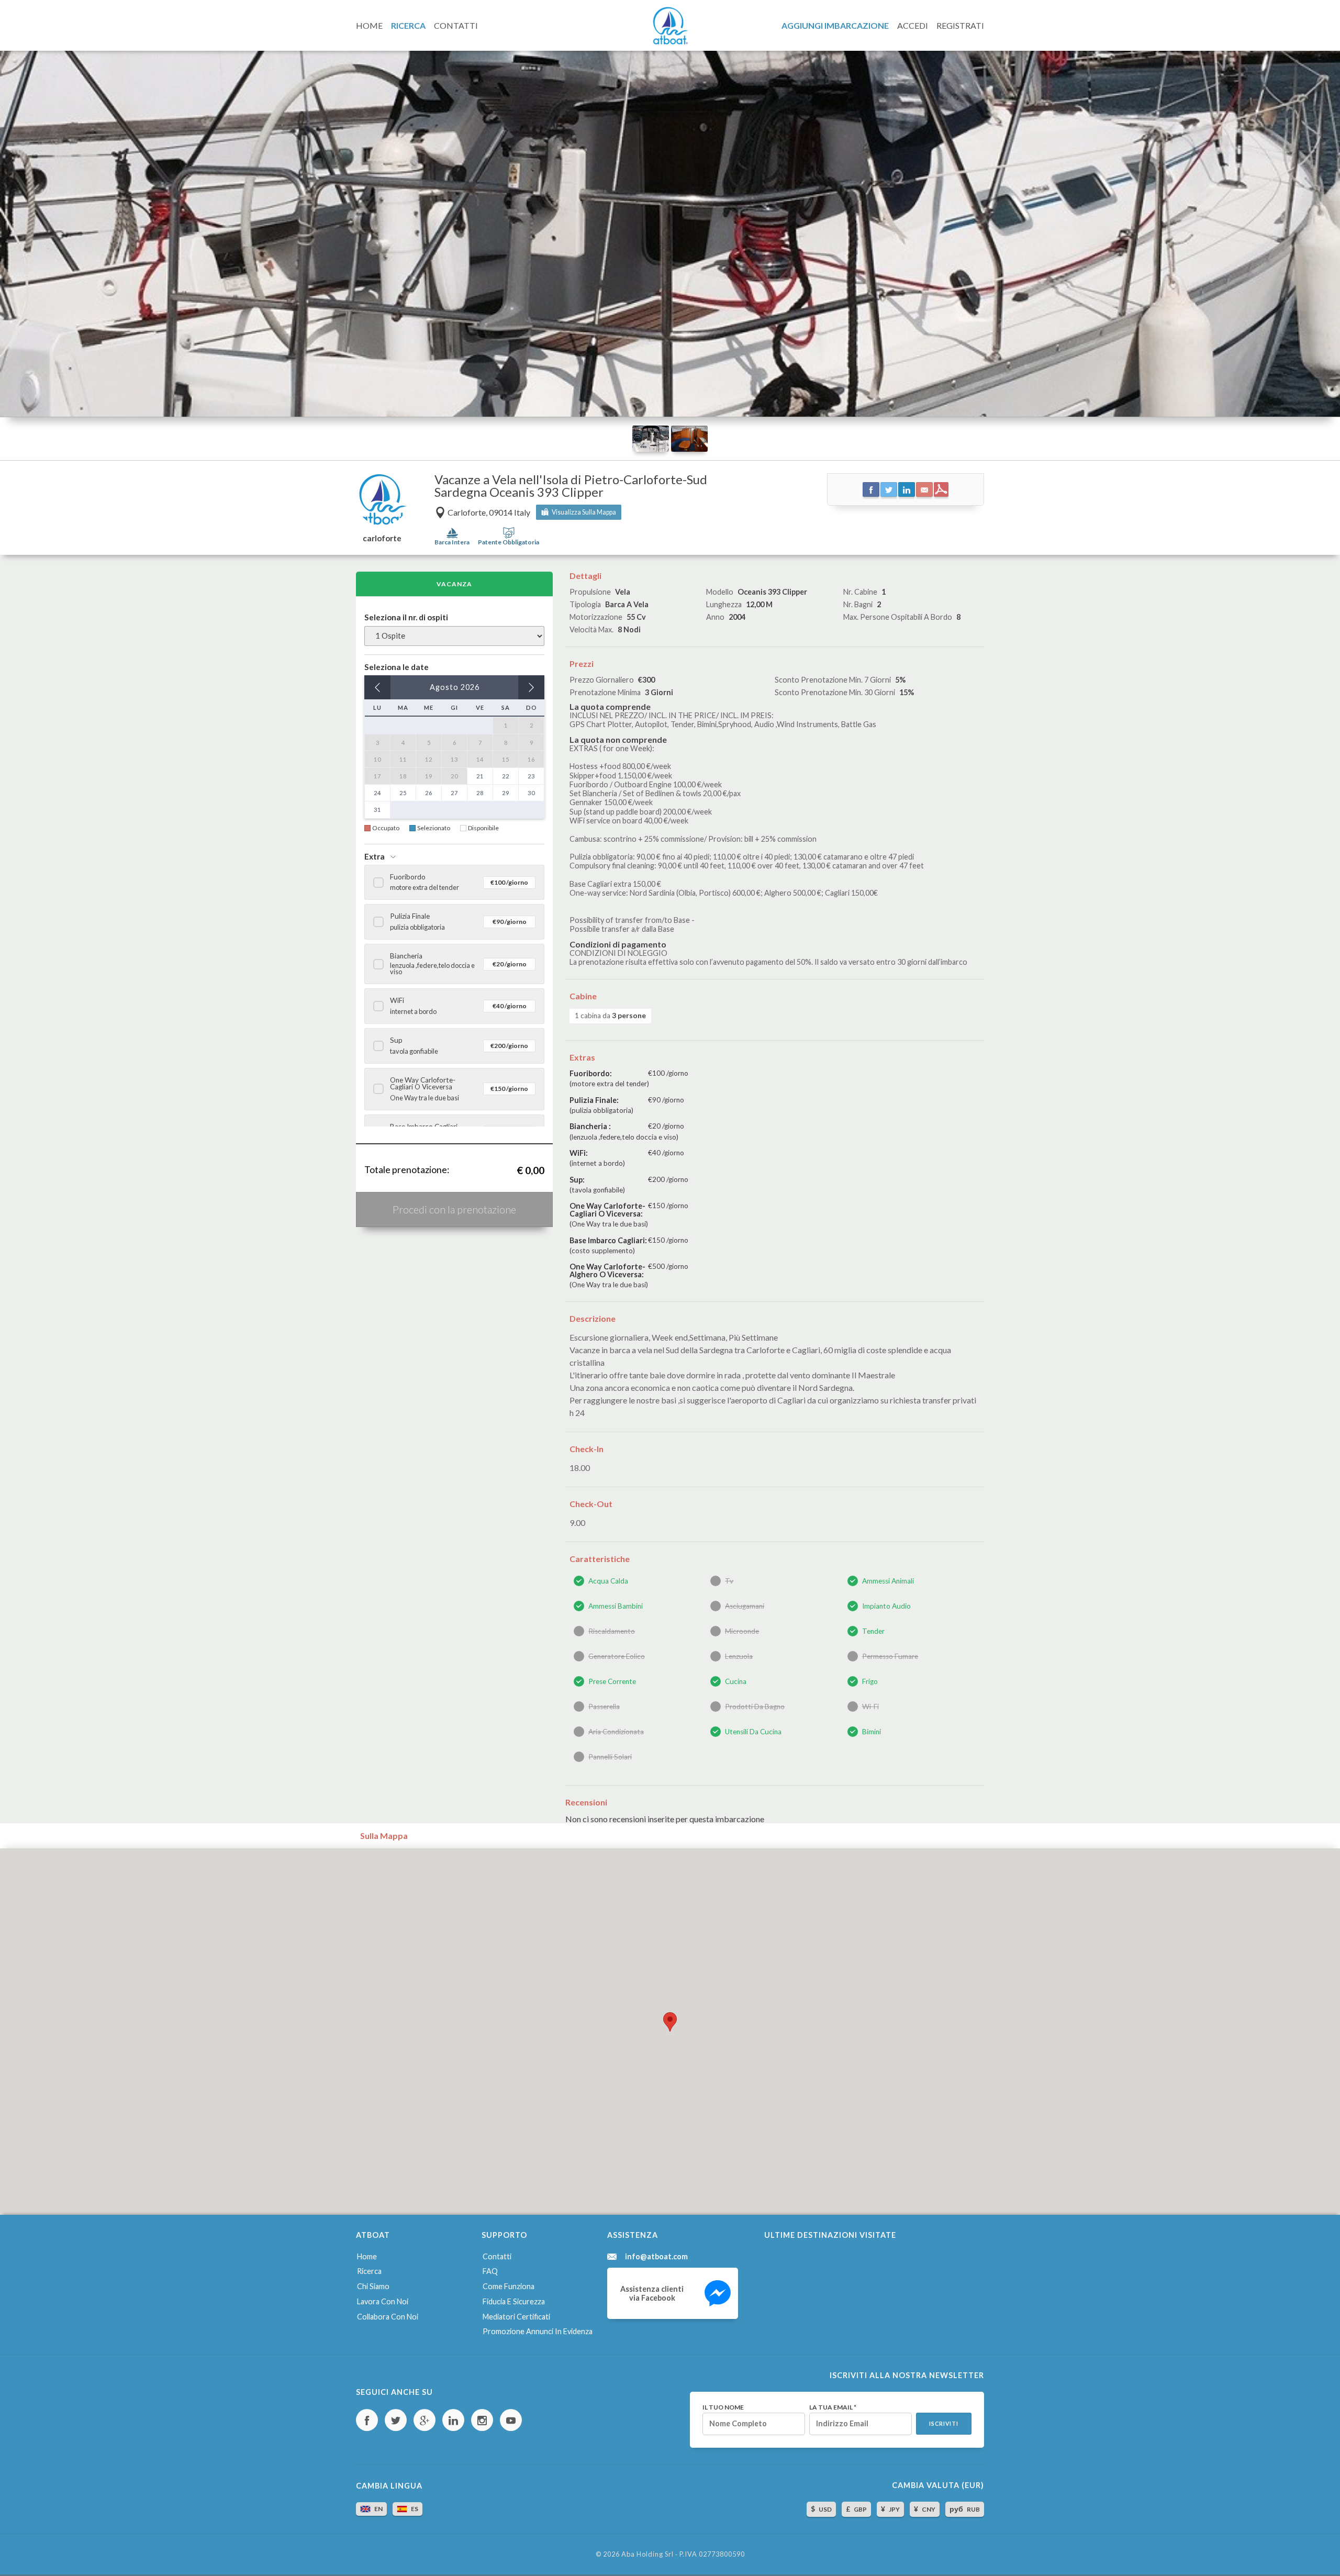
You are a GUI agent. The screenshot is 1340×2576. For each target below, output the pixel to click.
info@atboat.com (656, 2257)
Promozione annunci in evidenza (538, 2331)
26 (429, 793)
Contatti (497, 2256)
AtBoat (670, 26)
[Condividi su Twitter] (889, 489)
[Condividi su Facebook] (871, 489)
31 (377, 810)
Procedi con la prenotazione (454, 1209)
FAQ (490, 2271)
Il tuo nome (723, 2407)
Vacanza (454, 584)
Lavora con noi (383, 2301)
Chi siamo (373, 2286)
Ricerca (369, 2271)
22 (506, 776)
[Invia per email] (924, 489)
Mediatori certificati (516, 2317)
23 (531, 776)
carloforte (382, 538)
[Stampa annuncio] (941, 489)
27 (454, 793)
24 (377, 793)
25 (403, 793)
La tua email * (833, 2407)
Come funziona (509, 2286)
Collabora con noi (388, 2317)
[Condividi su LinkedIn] (907, 489)
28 (480, 793)
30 (531, 793)
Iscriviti (944, 2424)
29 (506, 793)
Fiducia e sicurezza (514, 2301)
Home (367, 2256)
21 (480, 776)
